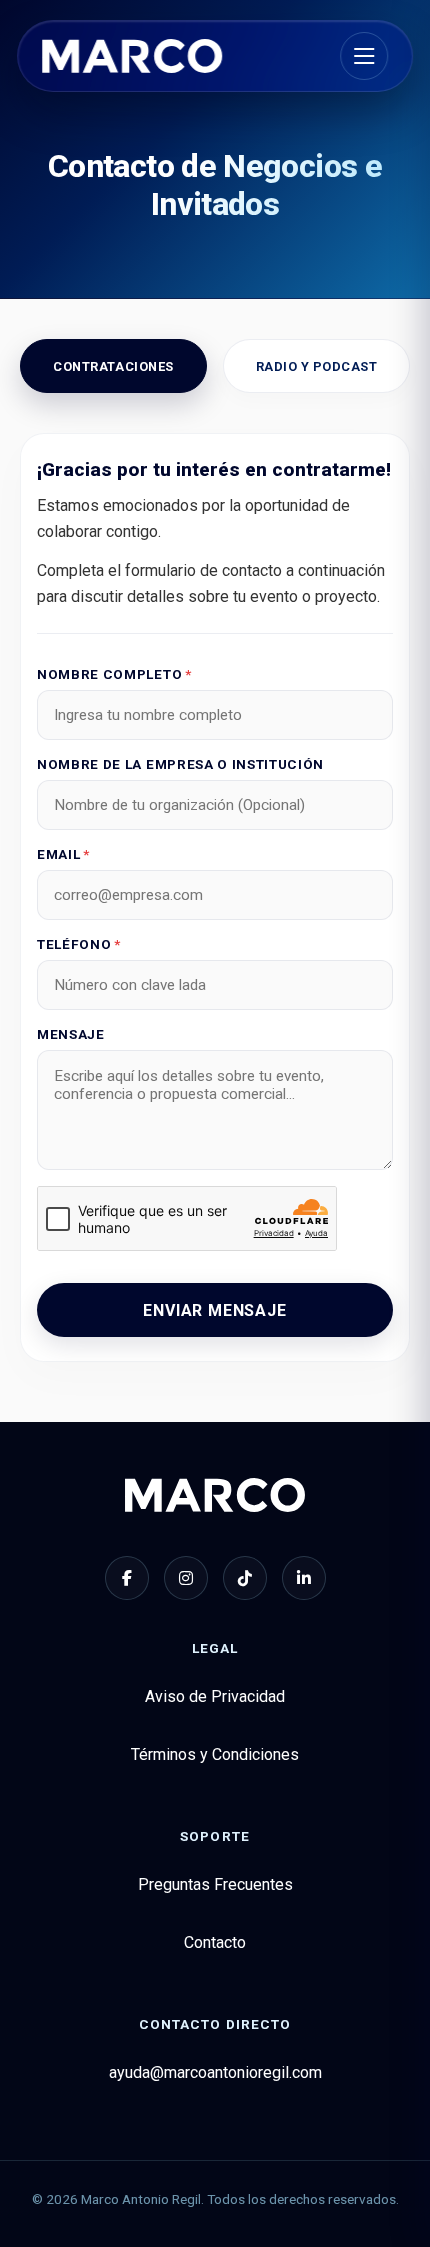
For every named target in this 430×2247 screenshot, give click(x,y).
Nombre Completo (114, 674)
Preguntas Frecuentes (215, 1884)
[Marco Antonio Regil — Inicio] (132, 56)
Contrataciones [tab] (113, 366)
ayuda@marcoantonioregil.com (215, 2072)
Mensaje (71, 1034)
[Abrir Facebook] (127, 1578)
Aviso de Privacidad (215, 1696)
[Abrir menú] (364, 56)
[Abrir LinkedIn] (304, 1578)
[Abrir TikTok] (245, 1578)
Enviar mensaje (214, 1310)
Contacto (215, 1942)
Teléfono (79, 944)
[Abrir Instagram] (186, 1578)
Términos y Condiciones (215, 1754)
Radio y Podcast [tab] (317, 366)
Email (63, 854)
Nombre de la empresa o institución (180, 764)
